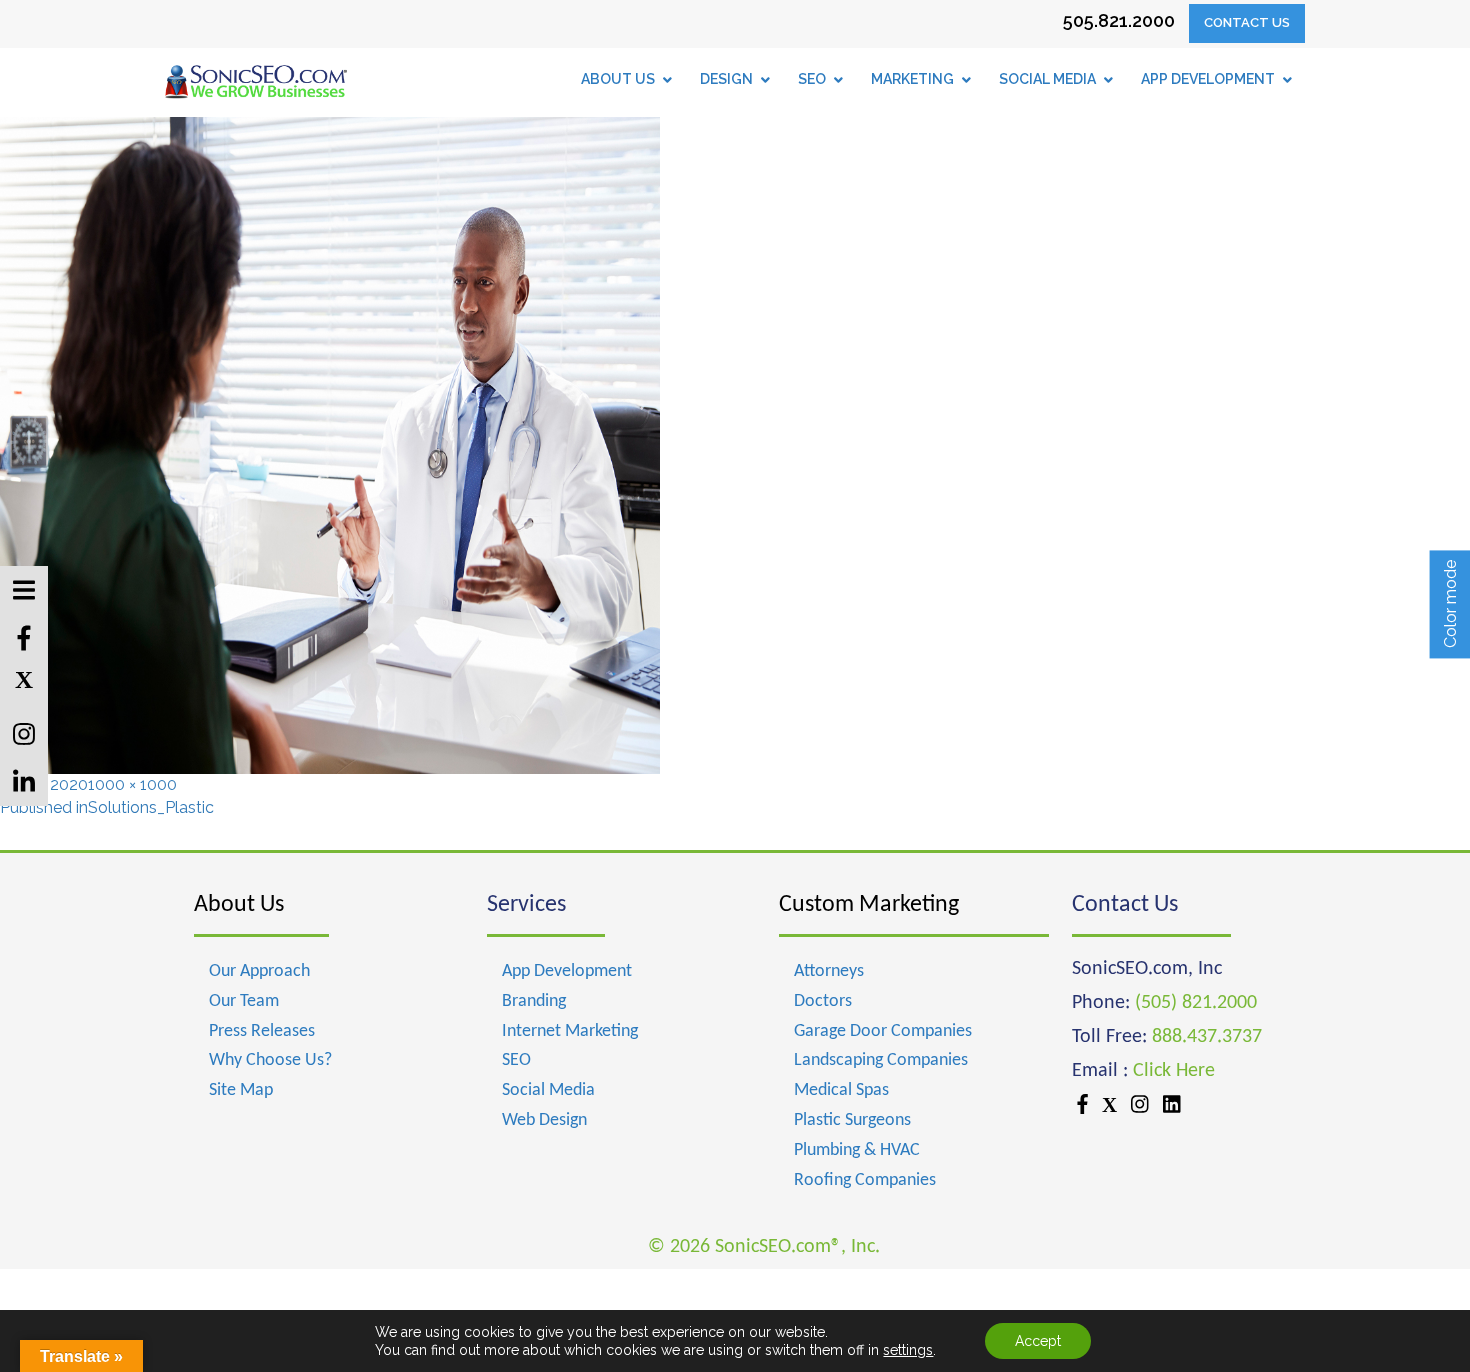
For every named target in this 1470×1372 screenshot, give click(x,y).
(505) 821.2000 (1196, 1003)
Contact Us (1247, 22)
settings (908, 1350)
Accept (1038, 1341)
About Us (239, 905)
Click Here (1174, 1071)
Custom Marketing (869, 905)
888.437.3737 (1207, 1037)
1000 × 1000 (132, 784)
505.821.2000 (1119, 20)
